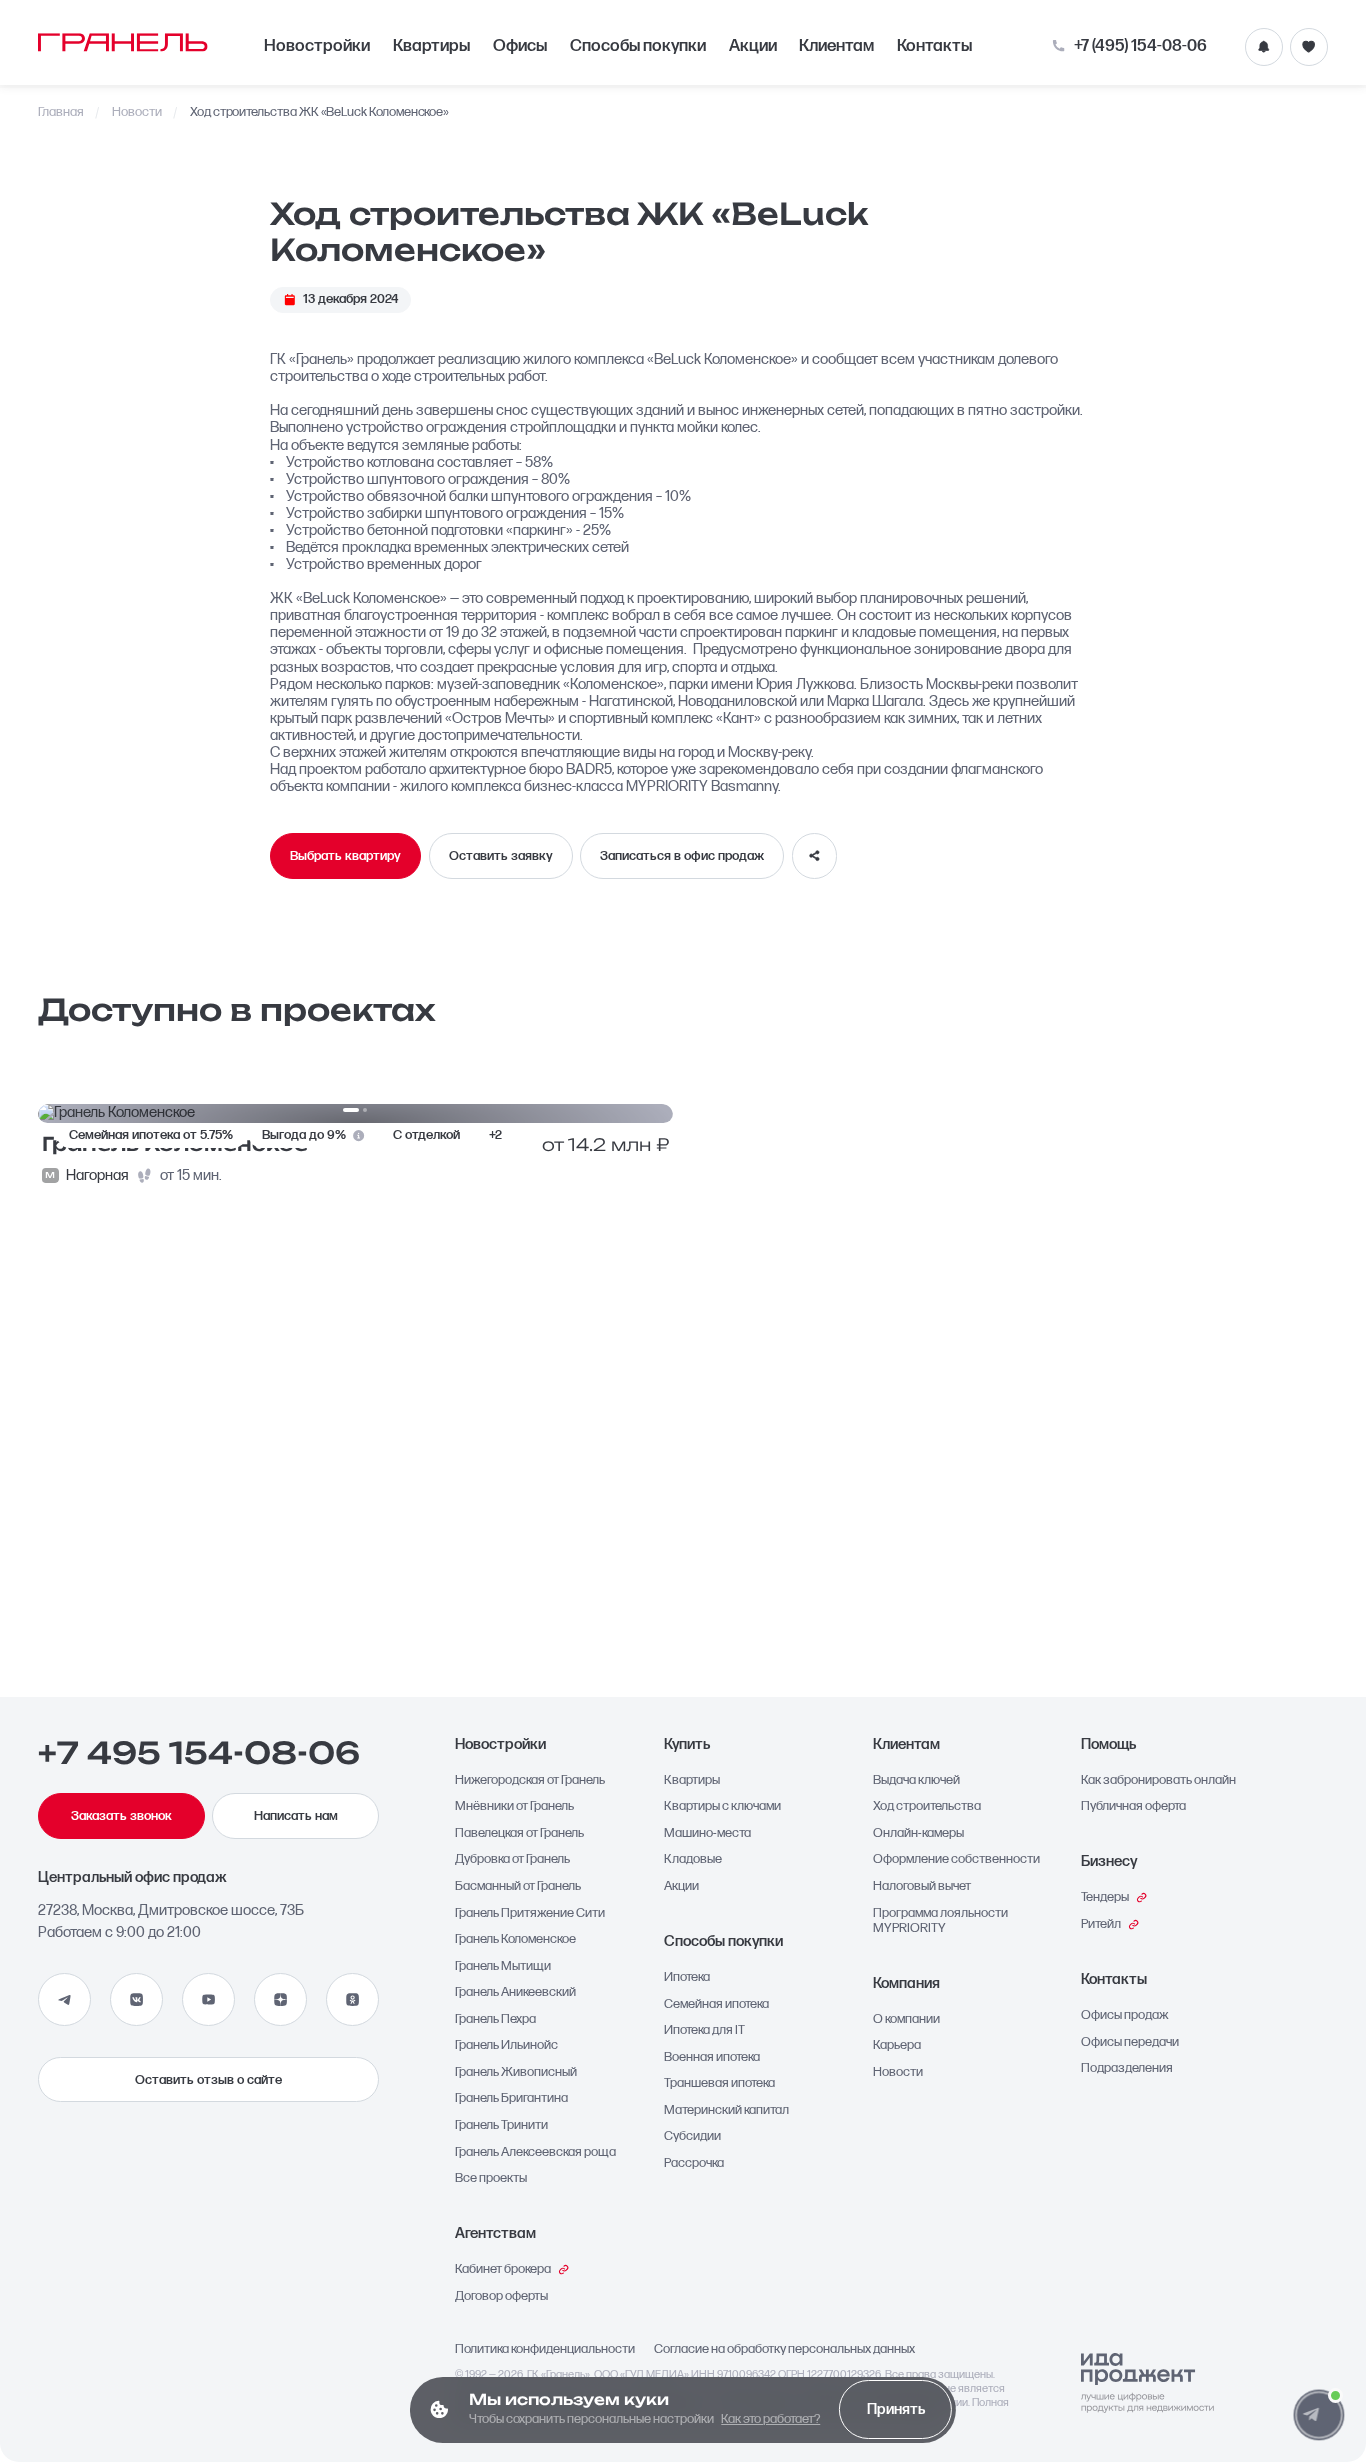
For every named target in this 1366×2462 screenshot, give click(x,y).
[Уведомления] (1264, 47)
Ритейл (1101, 1924)
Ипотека (687, 1977)
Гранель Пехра (495, 2019)
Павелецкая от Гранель (519, 1833)
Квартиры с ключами (722, 1806)
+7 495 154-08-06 (199, 1753)
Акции (753, 46)
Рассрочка (694, 2163)
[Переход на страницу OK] (352, 1999)
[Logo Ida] (1147, 2383)
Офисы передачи (1130, 2042)
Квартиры (431, 46)
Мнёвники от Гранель (514, 1806)
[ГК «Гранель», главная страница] (123, 42)
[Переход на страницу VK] (136, 1999)
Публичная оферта (1133, 1806)
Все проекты (491, 2178)
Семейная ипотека (716, 2004)
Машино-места (707, 1833)
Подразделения (1127, 2068)
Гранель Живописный (516, 2072)
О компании (906, 2019)
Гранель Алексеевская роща (535, 2152)
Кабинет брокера (503, 2269)
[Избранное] (1309, 47)
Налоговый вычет (922, 1886)
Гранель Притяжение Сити (530, 1913)
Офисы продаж (1125, 2015)
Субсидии (692, 2136)
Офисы (520, 46)
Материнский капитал (726, 2110)
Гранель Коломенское (515, 1939)
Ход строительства (927, 1806)
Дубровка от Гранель (512, 1859)
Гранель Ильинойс (506, 2045)
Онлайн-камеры (918, 1833)
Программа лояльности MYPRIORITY (940, 1921)
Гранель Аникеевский (515, 1992)
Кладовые (693, 1859)
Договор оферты (501, 2296)
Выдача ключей (916, 1780)
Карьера (897, 2045)
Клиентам (836, 46)
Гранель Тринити (501, 2125)
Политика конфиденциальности (545, 2349)
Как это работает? (770, 2419)
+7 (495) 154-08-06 (1140, 46)
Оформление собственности (956, 1859)
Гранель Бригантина (511, 2098)
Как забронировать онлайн (1158, 1780)
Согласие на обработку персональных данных (784, 2349)
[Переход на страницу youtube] (208, 1999)
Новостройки (317, 46)
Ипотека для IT (704, 2030)
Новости (137, 112)
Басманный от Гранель (518, 1886)
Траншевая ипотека (719, 2083)
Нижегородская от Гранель (530, 1780)
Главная (61, 112)
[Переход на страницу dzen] (280, 1999)
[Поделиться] (815, 856)
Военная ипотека (712, 2057)
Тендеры (1105, 1897)
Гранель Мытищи (503, 1966)
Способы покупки (638, 46)
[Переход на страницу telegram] (64, 1999)
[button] (1318, 2414)
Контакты (934, 46)
